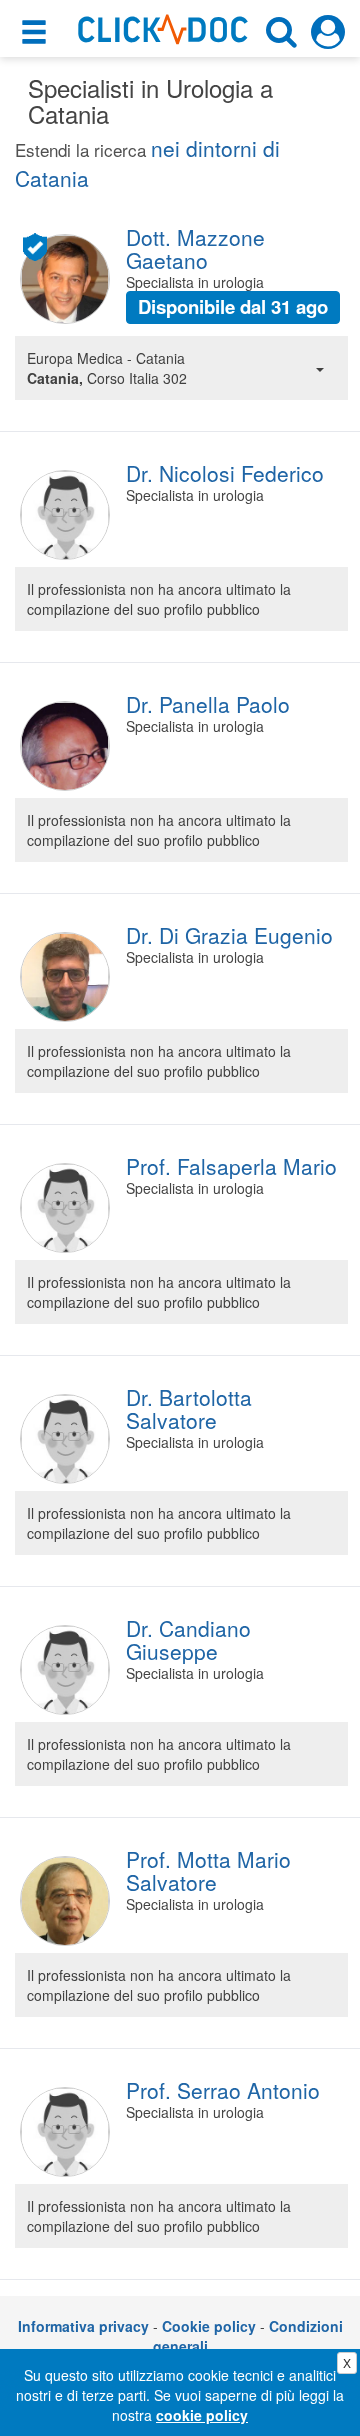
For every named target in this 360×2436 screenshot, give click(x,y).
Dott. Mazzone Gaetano (195, 248)
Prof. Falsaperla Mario (231, 1166)
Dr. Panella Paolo (208, 704)
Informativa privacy (83, 2326)
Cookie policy (209, 2326)
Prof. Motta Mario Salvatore (208, 1870)
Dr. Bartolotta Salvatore (189, 1408)
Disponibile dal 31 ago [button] (233, 306)
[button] (36, 33)
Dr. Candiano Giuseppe (188, 1639)
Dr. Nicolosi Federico (225, 473)
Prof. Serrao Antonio (223, 2090)
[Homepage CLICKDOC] (163, 27)
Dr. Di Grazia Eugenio (229, 935)
